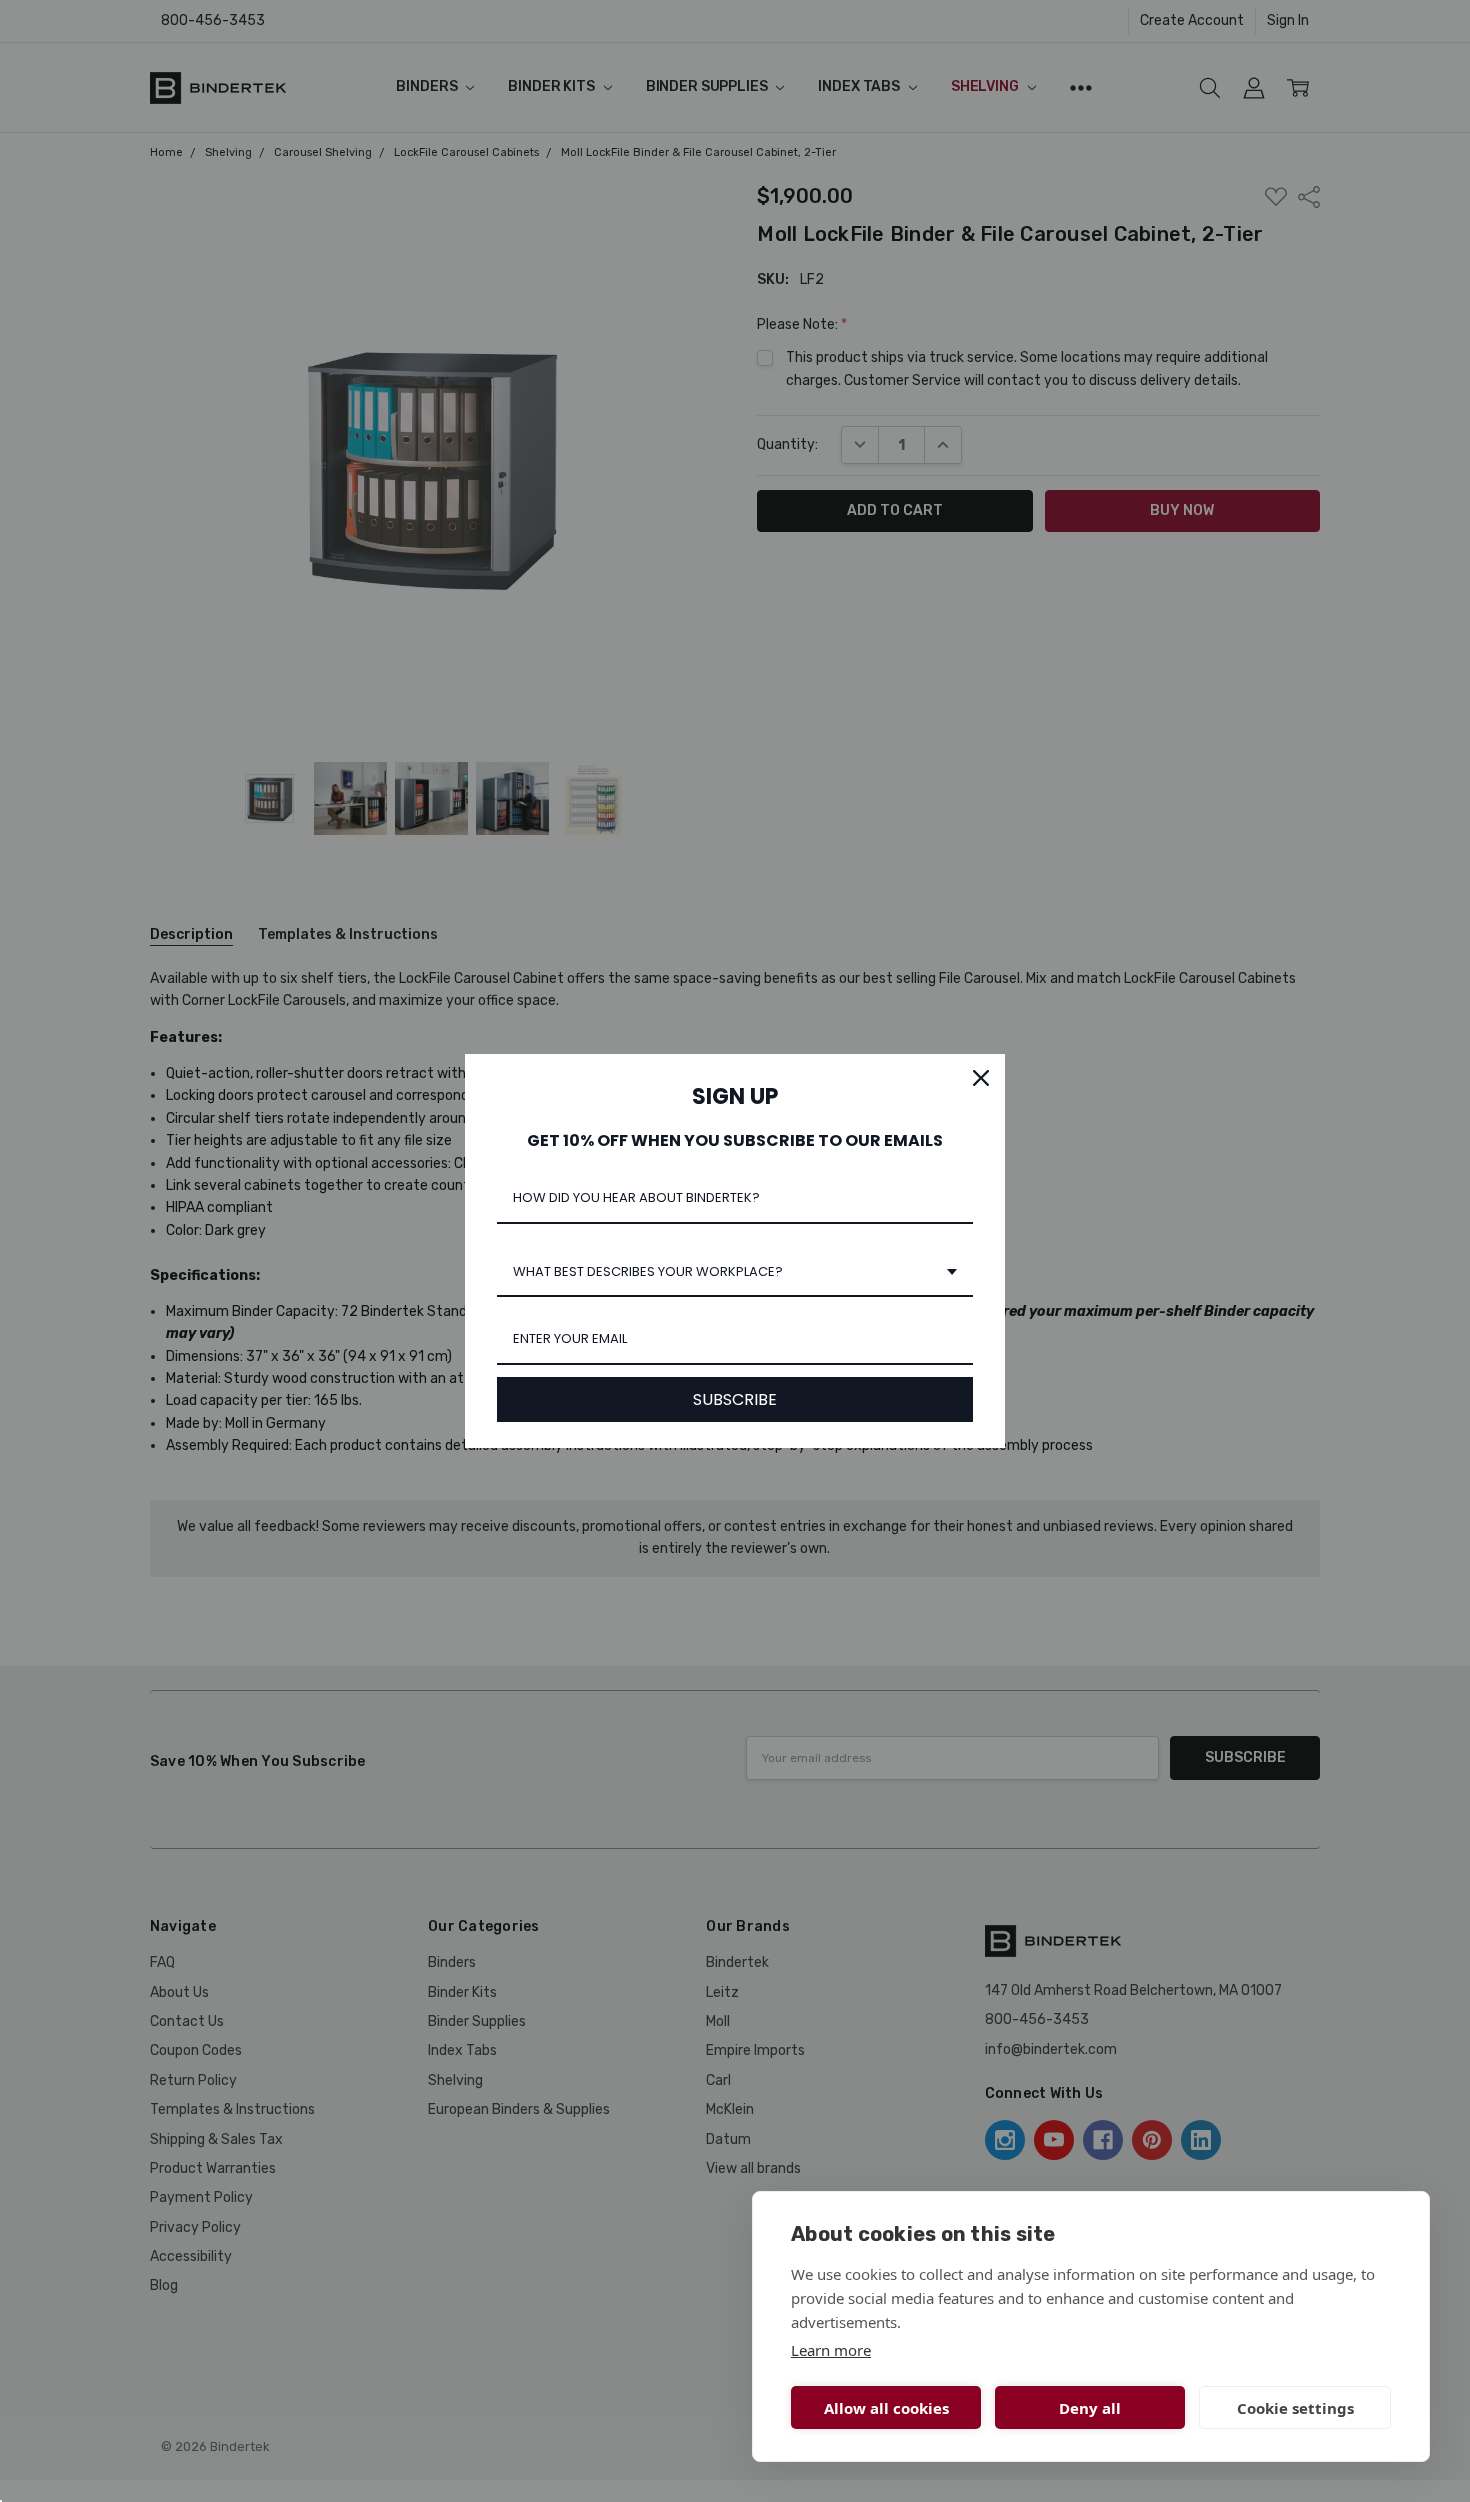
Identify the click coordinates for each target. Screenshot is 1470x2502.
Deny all (1090, 2408)
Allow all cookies (886, 2408)
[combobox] (735, 1273)
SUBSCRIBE (735, 1399)
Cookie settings (1295, 2408)
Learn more (831, 2350)
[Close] (981, 1078)
